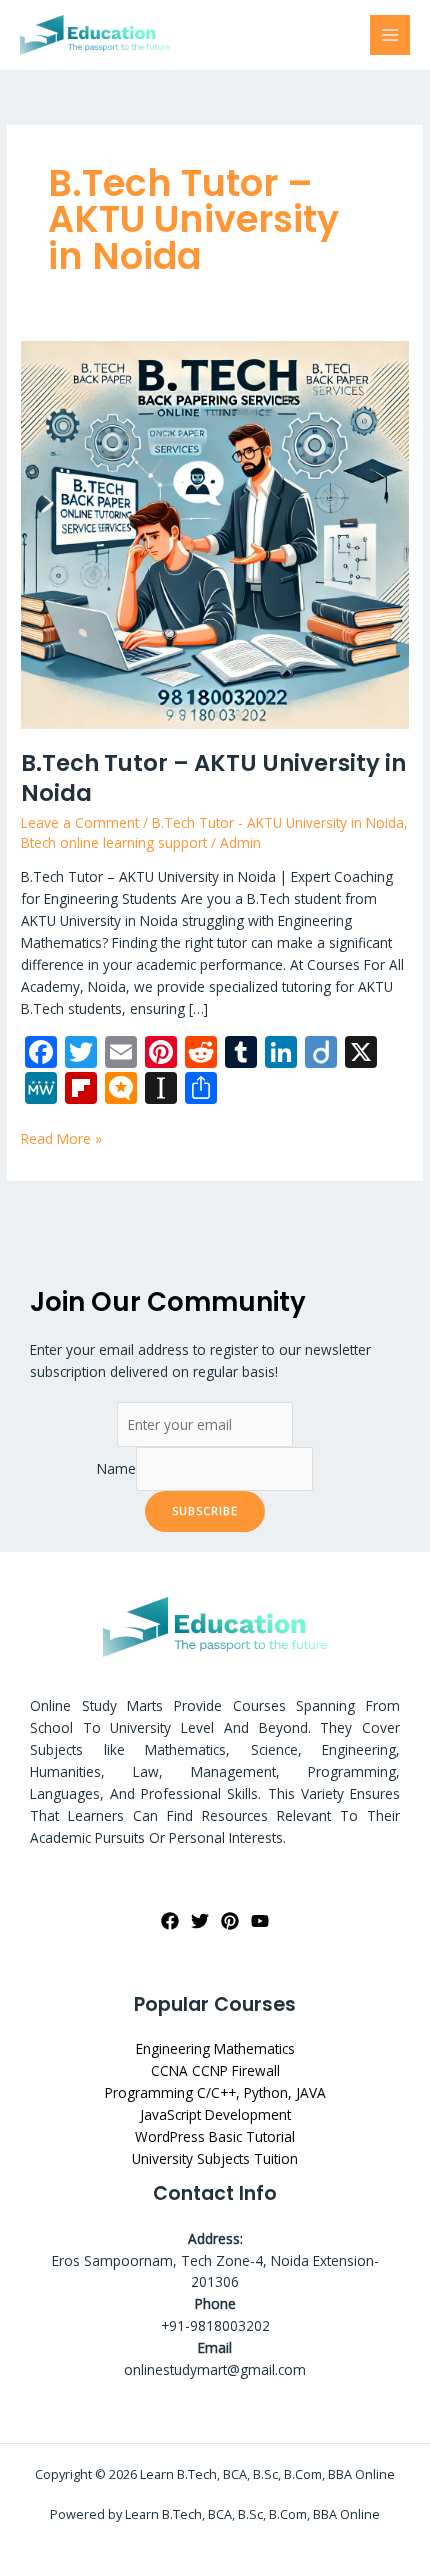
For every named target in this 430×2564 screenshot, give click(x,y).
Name (116, 1468)
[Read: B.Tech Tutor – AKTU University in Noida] (215, 532)
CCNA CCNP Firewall (215, 2070)
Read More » (61, 1138)
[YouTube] (260, 1921)
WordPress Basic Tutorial (215, 2136)
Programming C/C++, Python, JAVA (215, 2092)
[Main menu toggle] (390, 35)
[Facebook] (170, 1921)
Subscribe (205, 1510)
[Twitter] (200, 1921)
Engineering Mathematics (215, 2048)
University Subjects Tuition (215, 2158)
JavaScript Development (215, 2114)
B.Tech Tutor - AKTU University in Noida (278, 822)
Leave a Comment (80, 822)
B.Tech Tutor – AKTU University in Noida (213, 778)
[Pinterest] (230, 1921)
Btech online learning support (114, 842)
